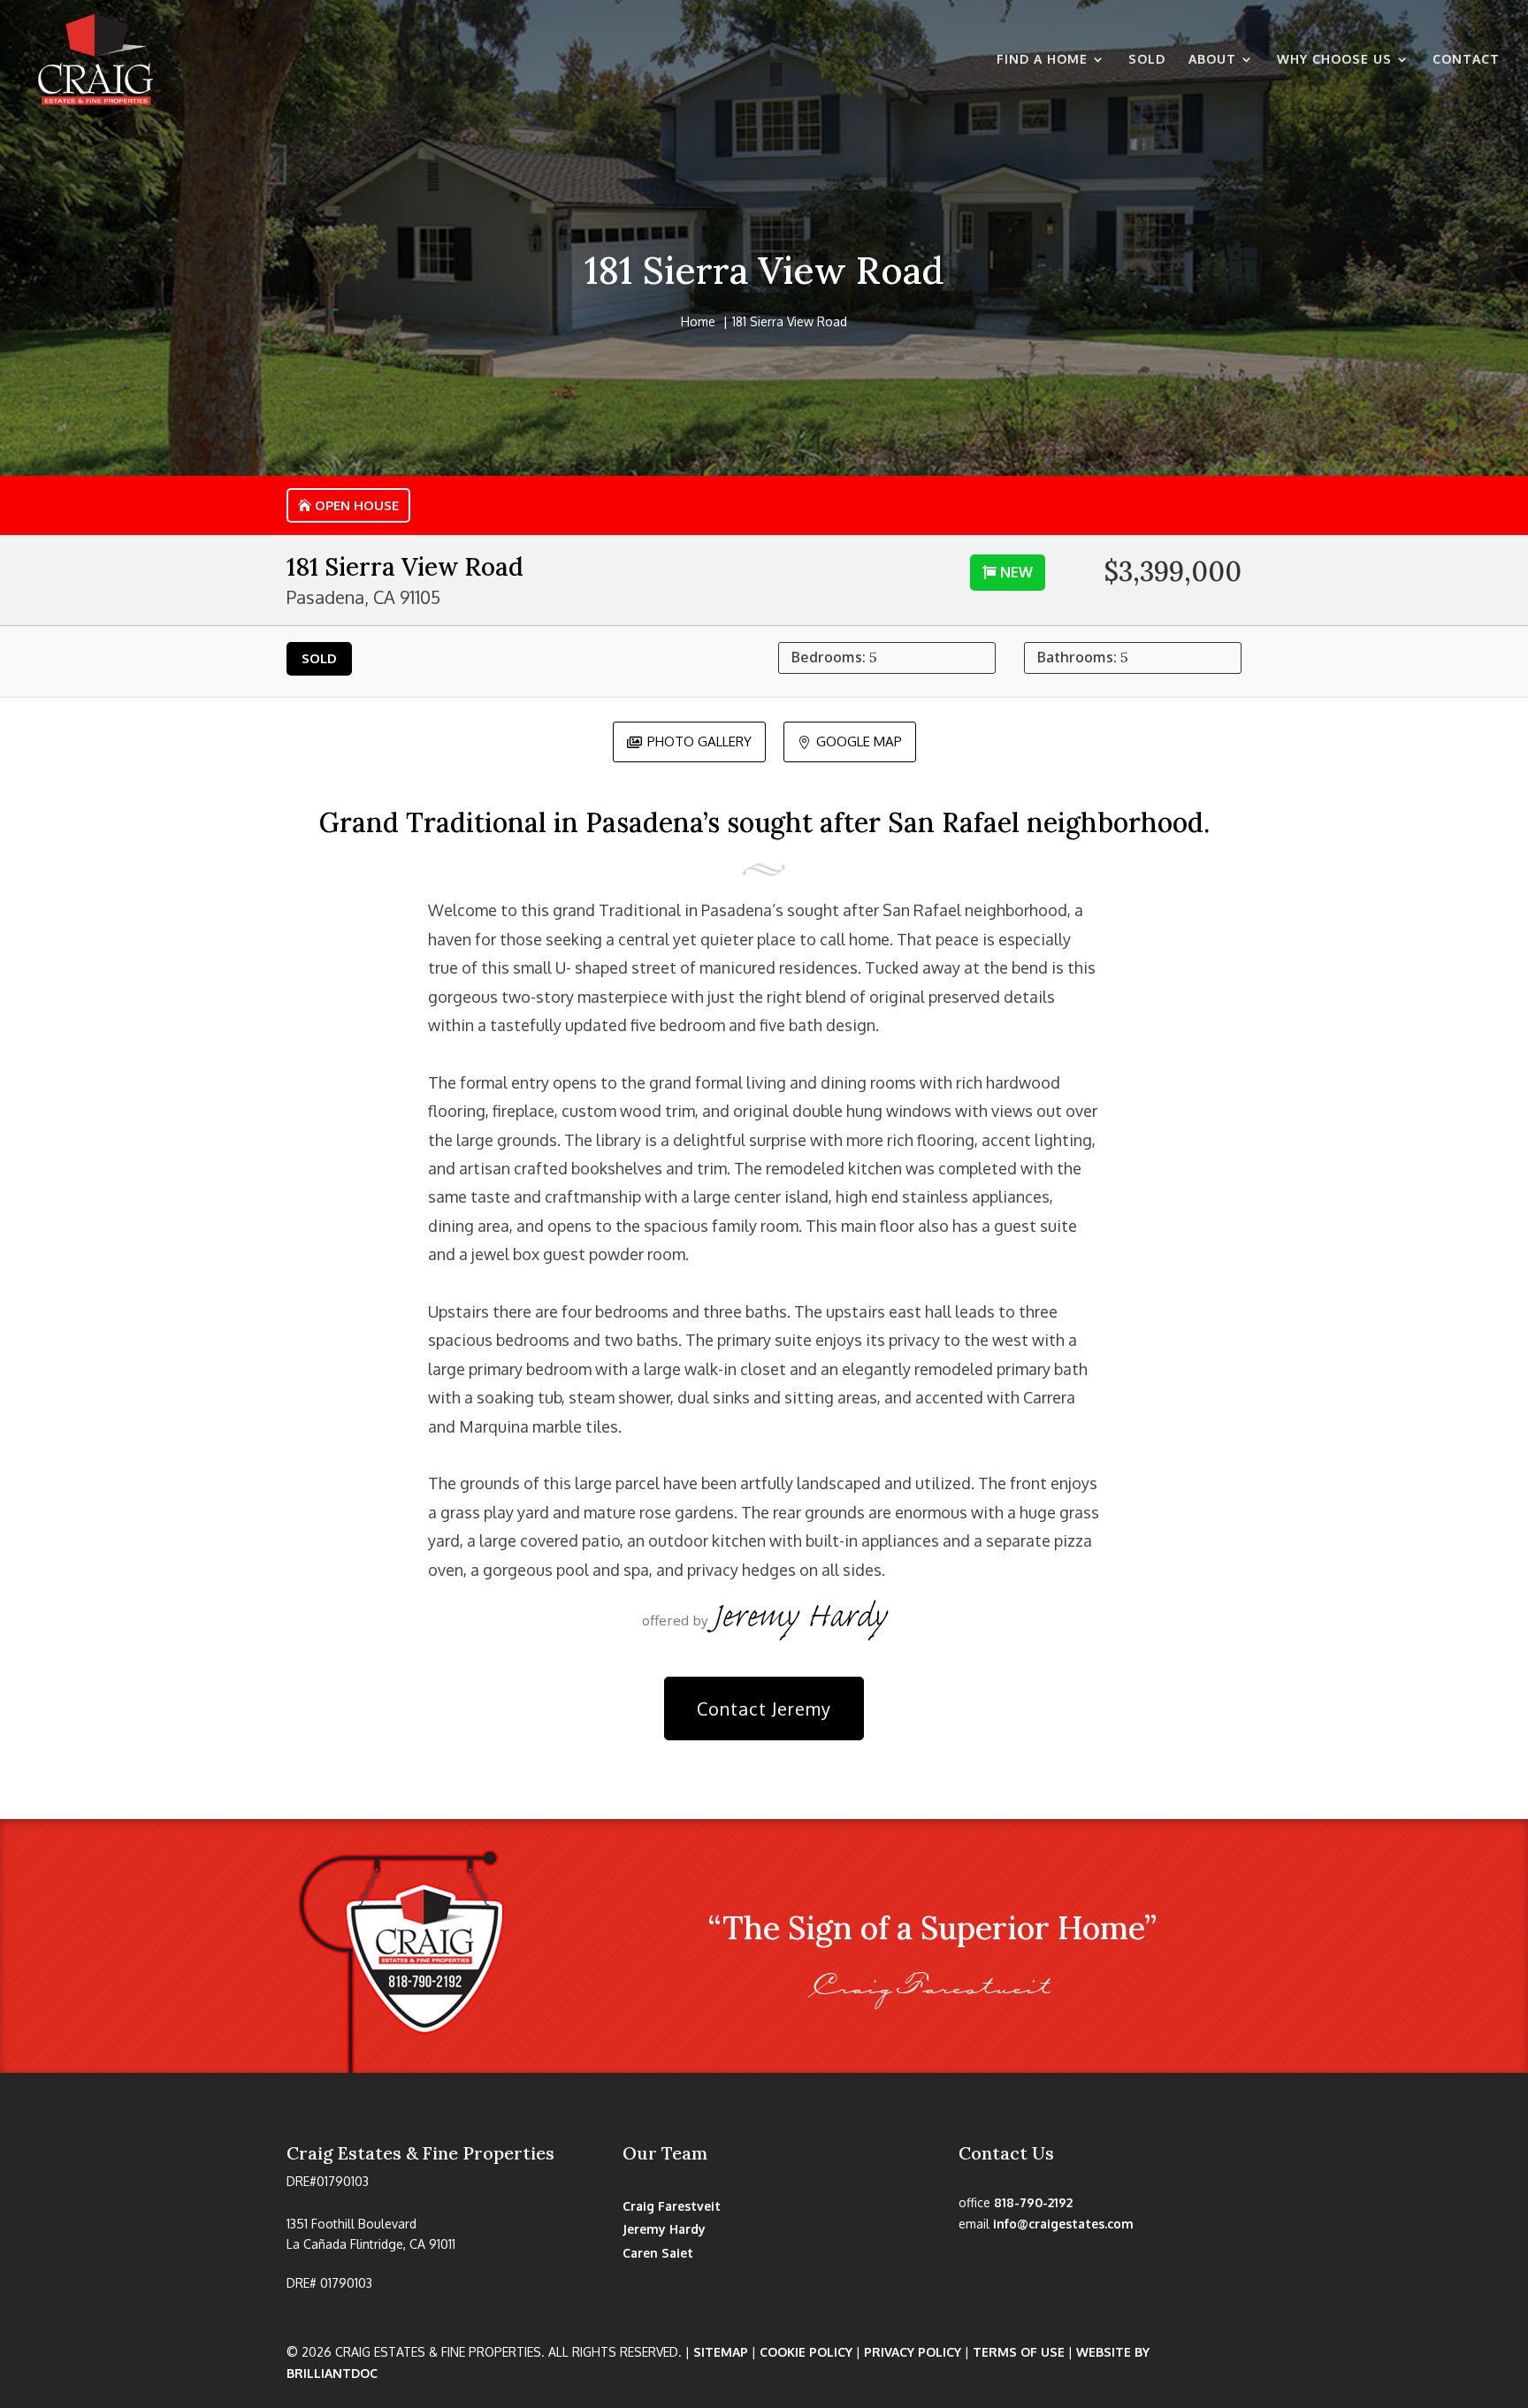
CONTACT (1466, 60)
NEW (1016, 572)
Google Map (850, 742)
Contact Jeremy (764, 1709)
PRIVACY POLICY (913, 2352)
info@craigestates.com (1063, 2224)
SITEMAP (721, 2352)
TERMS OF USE (1019, 2352)
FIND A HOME (1042, 60)
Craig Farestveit (672, 2206)
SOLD (1147, 60)
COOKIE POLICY (806, 2352)
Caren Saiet (658, 2253)
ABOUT (1212, 60)
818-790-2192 (1033, 2202)
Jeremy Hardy (664, 2229)
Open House (357, 505)
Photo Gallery (689, 742)
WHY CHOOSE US (1334, 60)
